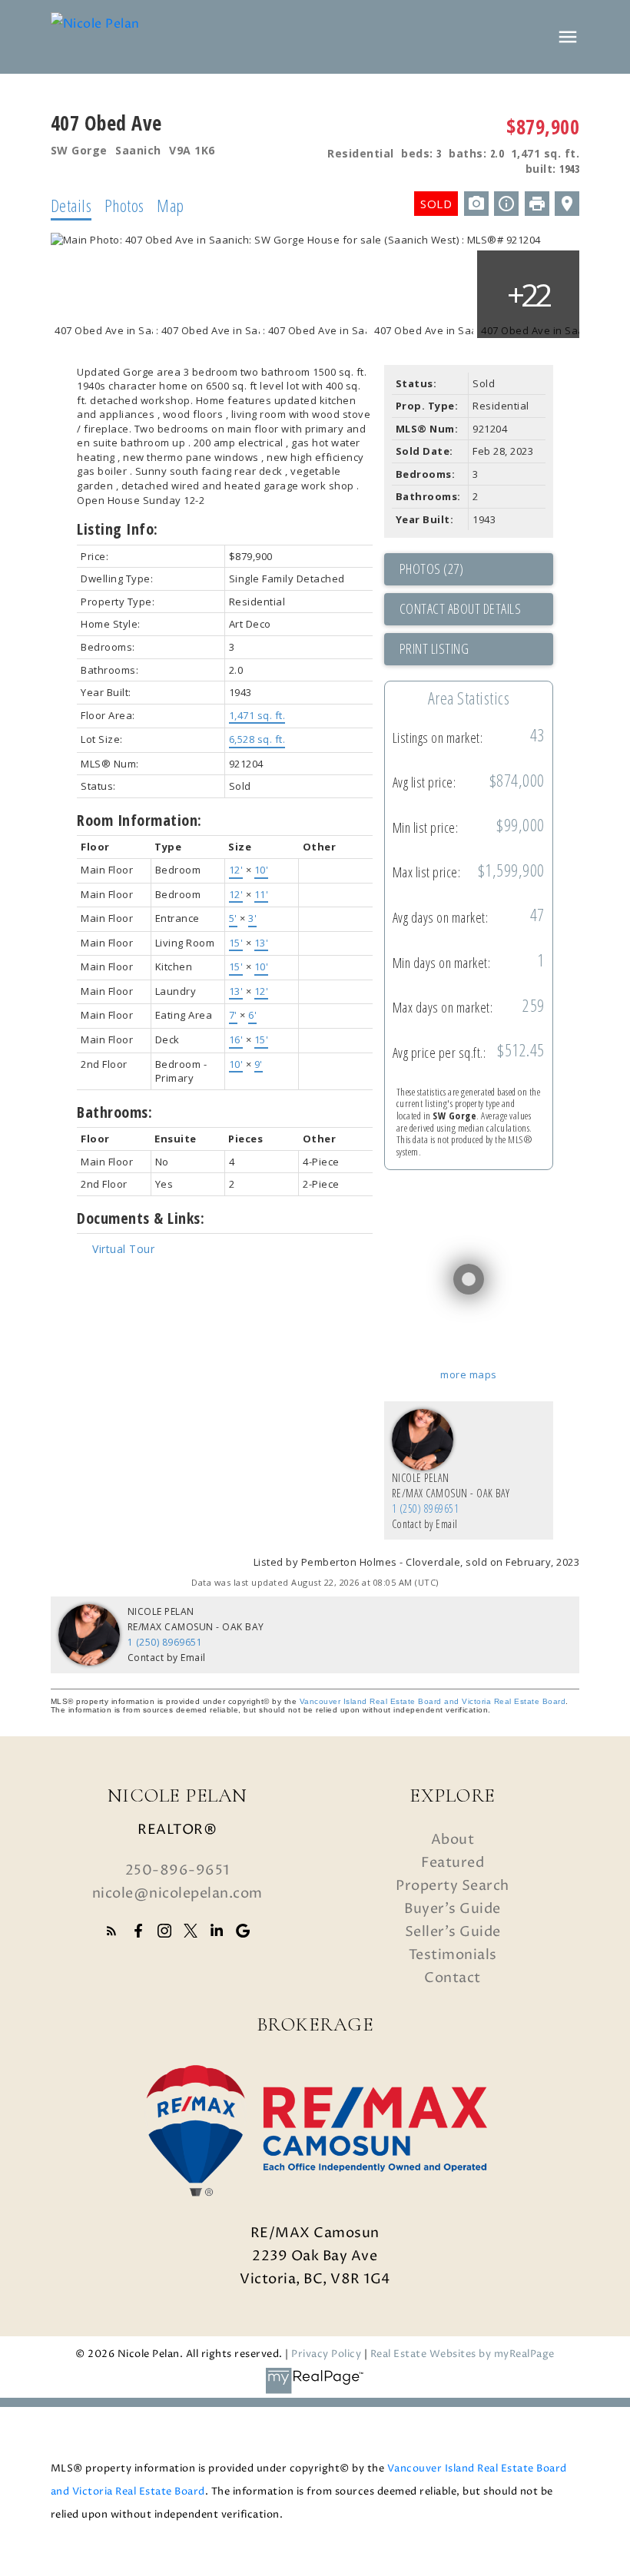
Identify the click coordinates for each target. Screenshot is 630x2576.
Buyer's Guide (453, 1909)
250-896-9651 (177, 1870)
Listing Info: (118, 529)
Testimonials (453, 1955)
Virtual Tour (123, 1249)
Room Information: (139, 820)
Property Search (453, 1886)
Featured (453, 1863)
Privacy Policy (326, 2354)
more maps (469, 1374)
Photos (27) (432, 569)
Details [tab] (71, 205)
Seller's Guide (453, 1932)
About (453, 1840)
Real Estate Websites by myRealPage (463, 2354)
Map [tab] (171, 205)
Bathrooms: (114, 1112)
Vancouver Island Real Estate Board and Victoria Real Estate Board (433, 1701)
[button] (111, 1931)
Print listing (434, 648)
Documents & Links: (141, 1218)
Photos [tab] (124, 205)
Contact (453, 1978)
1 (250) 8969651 (426, 1508)
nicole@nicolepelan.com (177, 1893)
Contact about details (461, 608)
